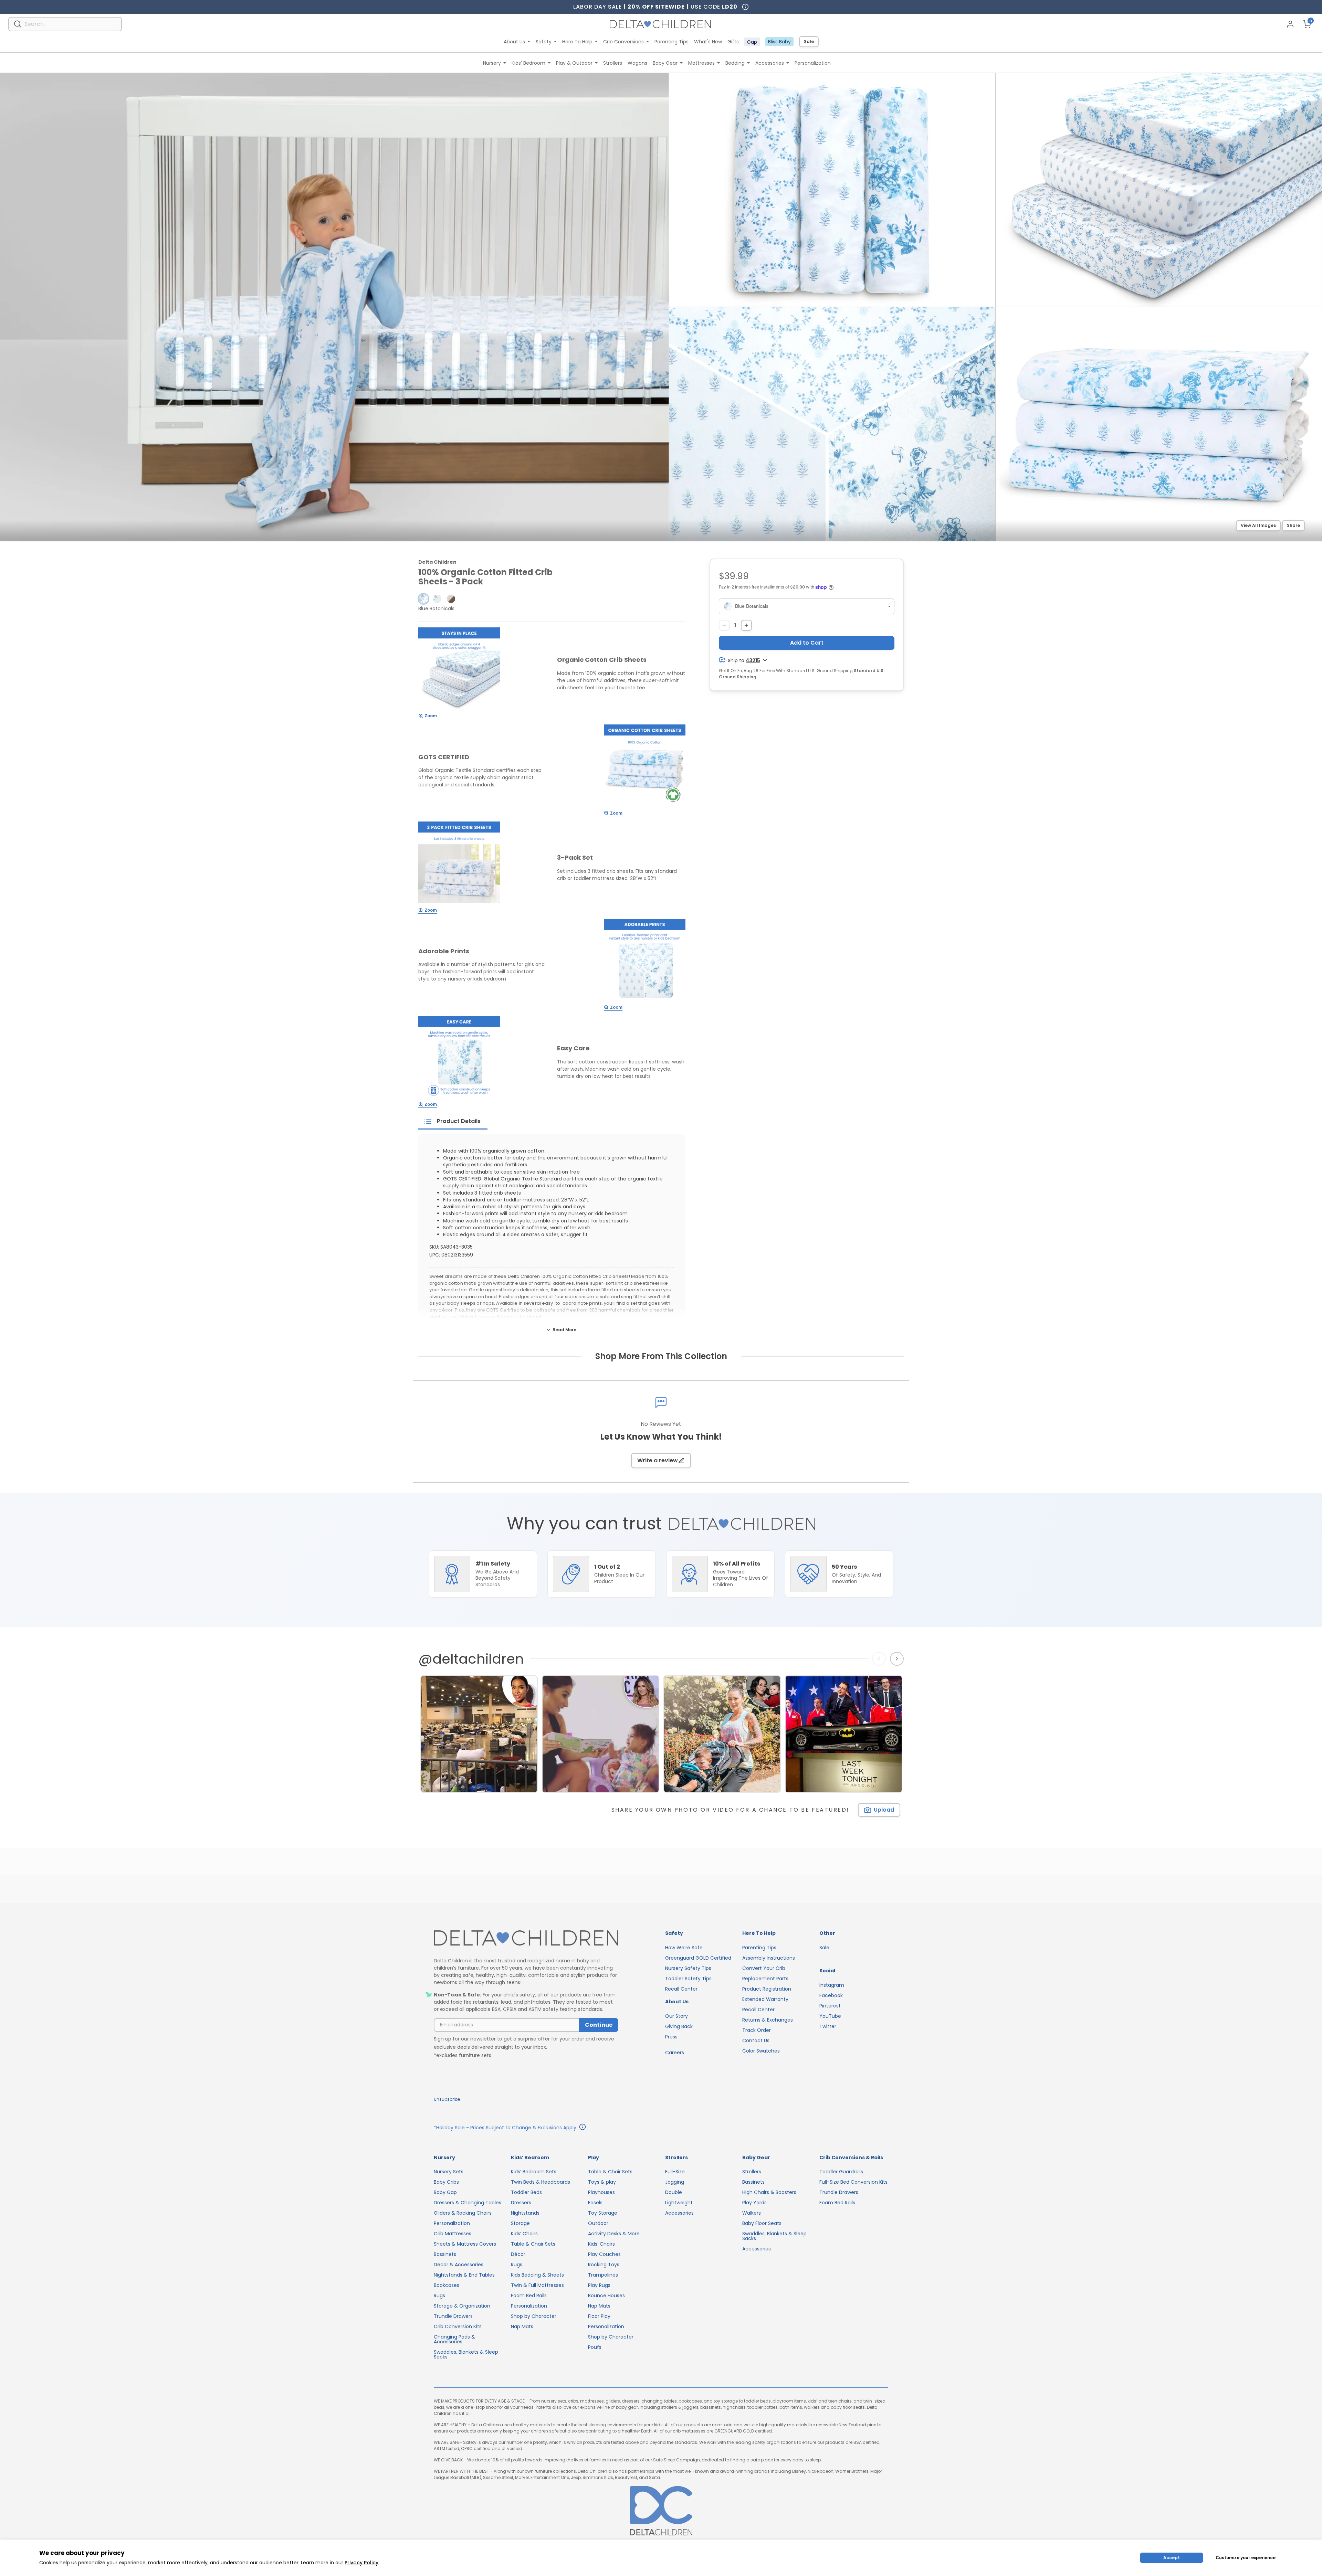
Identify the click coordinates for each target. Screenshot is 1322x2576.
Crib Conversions (623, 42)
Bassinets (445, 2254)
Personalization (813, 63)
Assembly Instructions (769, 1958)
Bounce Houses (606, 2296)
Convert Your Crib (764, 1968)
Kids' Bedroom (528, 63)
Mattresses (701, 63)
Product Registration (767, 1989)
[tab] (453, 1121)
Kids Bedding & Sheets (537, 2275)
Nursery (492, 63)
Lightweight (679, 2203)
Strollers (613, 63)
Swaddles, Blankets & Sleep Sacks (466, 2354)
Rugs (439, 2296)
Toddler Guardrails (841, 2172)
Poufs (595, 2347)
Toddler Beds (526, 2192)
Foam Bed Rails (529, 2296)
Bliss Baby (779, 42)
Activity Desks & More (614, 2234)
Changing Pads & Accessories (454, 2339)
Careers (675, 2053)
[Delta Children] (526, 1938)
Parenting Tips (672, 42)
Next (898, 1659)
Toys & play (602, 2182)
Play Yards (754, 2203)
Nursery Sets (449, 2172)
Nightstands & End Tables (464, 2275)
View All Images (1258, 525)
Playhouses (601, 2192)
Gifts (733, 42)
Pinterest (830, 2006)
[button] (423, 599)
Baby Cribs (446, 2182)
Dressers (521, 2203)
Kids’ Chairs (524, 2234)
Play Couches (604, 2254)
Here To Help (577, 42)
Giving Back (679, 2026)
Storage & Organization (462, 2306)
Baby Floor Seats (762, 2223)
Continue (599, 2025)
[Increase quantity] (746, 625)
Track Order (757, 2030)
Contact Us (756, 2040)
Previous (880, 1659)
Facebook (831, 1995)
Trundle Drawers (453, 2316)
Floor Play (599, 2316)
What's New (708, 42)
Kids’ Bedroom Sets (534, 2172)
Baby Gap (445, 2192)
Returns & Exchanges (768, 2020)
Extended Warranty (765, 1999)
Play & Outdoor (574, 63)
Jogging (675, 2182)
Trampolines (603, 2275)
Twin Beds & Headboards (541, 2182)
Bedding (735, 63)
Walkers (752, 2213)
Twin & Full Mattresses (537, 2285)
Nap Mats (522, 2326)
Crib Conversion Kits (458, 2326)
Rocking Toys (604, 2265)
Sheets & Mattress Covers (465, 2244)
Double (674, 2192)
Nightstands (525, 2213)
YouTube (830, 2016)
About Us (514, 42)
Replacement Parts (765, 1979)
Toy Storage (603, 2213)
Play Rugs (599, 2285)
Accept (1172, 2558)
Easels (595, 2203)
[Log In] (1290, 24)
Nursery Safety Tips (688, 1968)
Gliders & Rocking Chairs (463, 2213)
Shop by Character (534, 2316)
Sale (809, 41)
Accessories (770, 63)
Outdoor (598, 2223)
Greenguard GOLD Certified (698, 1958)
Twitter (828, 2026)
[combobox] (65, 24)
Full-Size (675, 2172)
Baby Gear (665, 63)
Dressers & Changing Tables (468, 2203)
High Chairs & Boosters (769, 2192)
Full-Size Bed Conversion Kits (853, 2182)
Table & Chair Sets (533, 2244)
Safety (544, 42)
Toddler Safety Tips (688, 1979)
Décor (518, 2254)
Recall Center (681, 1989)
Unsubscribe (447, 2099)
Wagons (637, 63)
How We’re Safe (684, 1948)
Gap (752, 42)
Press (671, 2037)
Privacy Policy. (362, 2563)
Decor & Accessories (459, 2265)
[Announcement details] (583, 2128)
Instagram (832, 1985)
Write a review (658, 1460)
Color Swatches (761, 2051)
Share (1293, 525)
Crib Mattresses (453, 2234)
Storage (520, 2223)
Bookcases (447, 2285)
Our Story (676, 2016)
